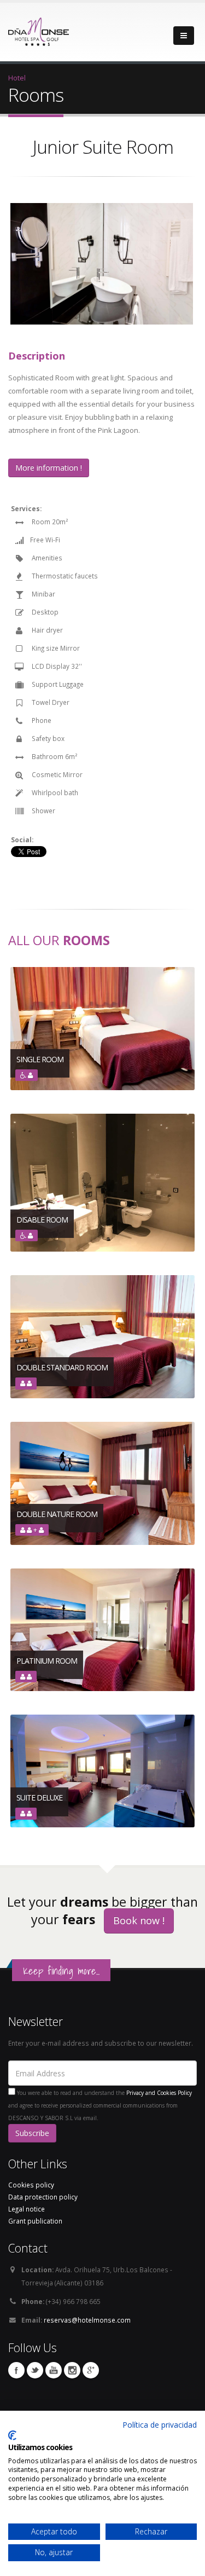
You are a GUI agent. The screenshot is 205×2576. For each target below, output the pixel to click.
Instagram (72, 2370)
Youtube (54, 2370)
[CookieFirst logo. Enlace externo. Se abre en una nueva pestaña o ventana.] (12, 2435)
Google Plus (91, 2370)
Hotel (17, 78)
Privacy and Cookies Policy (159, 2093)
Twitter (35, 2370)
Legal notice (27, 2209)
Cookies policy (31, 2185)
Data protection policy (43, 2197)
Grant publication (35, 2221)
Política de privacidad (160, 2425)
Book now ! (139, 1920)
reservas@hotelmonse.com (87, 2320)
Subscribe (32, 2133)
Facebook (16, 2370)
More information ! (49, 468)
